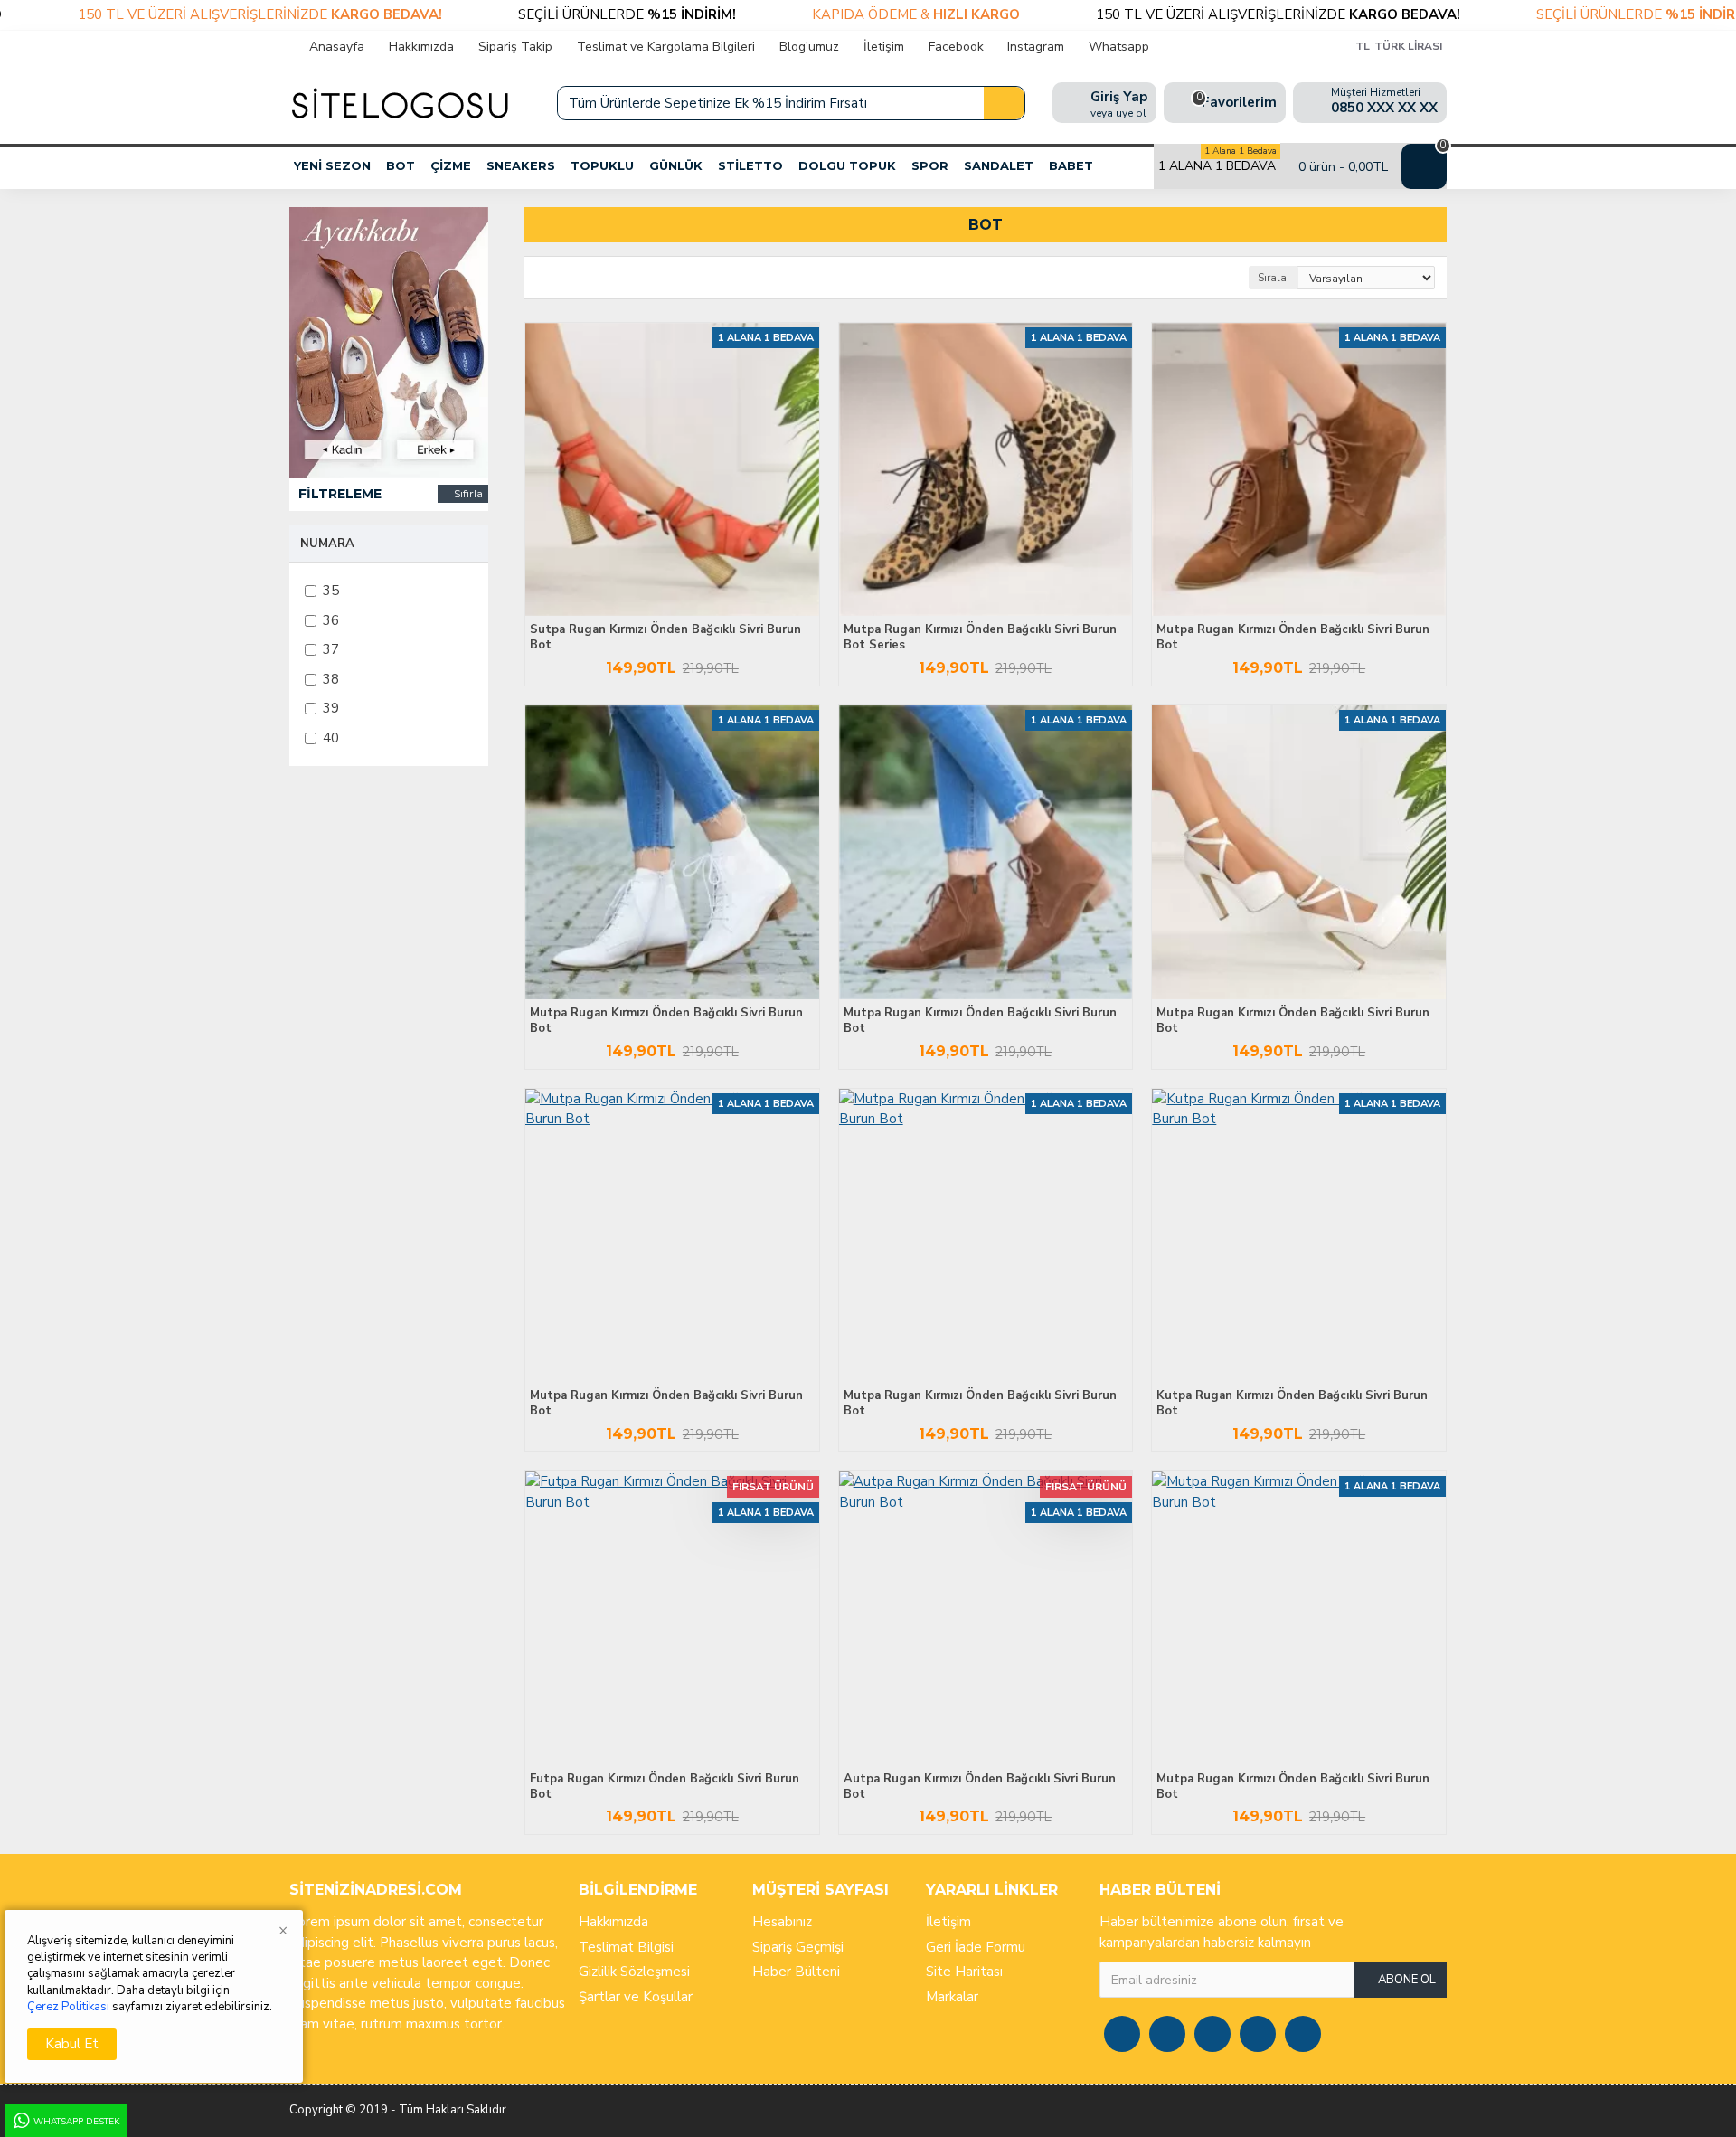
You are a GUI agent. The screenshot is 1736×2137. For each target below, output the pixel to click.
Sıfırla (468, 493)
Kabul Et (72, 2044)
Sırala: (1274, 278)
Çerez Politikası (68, 2007)
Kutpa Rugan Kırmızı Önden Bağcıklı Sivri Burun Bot (1292, 1404)
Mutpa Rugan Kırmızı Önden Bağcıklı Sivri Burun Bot (1293, 638)
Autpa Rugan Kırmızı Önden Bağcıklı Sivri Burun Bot (980, 1787)
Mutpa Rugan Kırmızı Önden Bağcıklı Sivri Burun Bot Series (980, 638)
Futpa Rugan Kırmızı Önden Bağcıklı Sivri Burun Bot (665, 1787)
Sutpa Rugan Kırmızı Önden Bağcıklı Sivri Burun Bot (665, 638)
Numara (327, 544)
